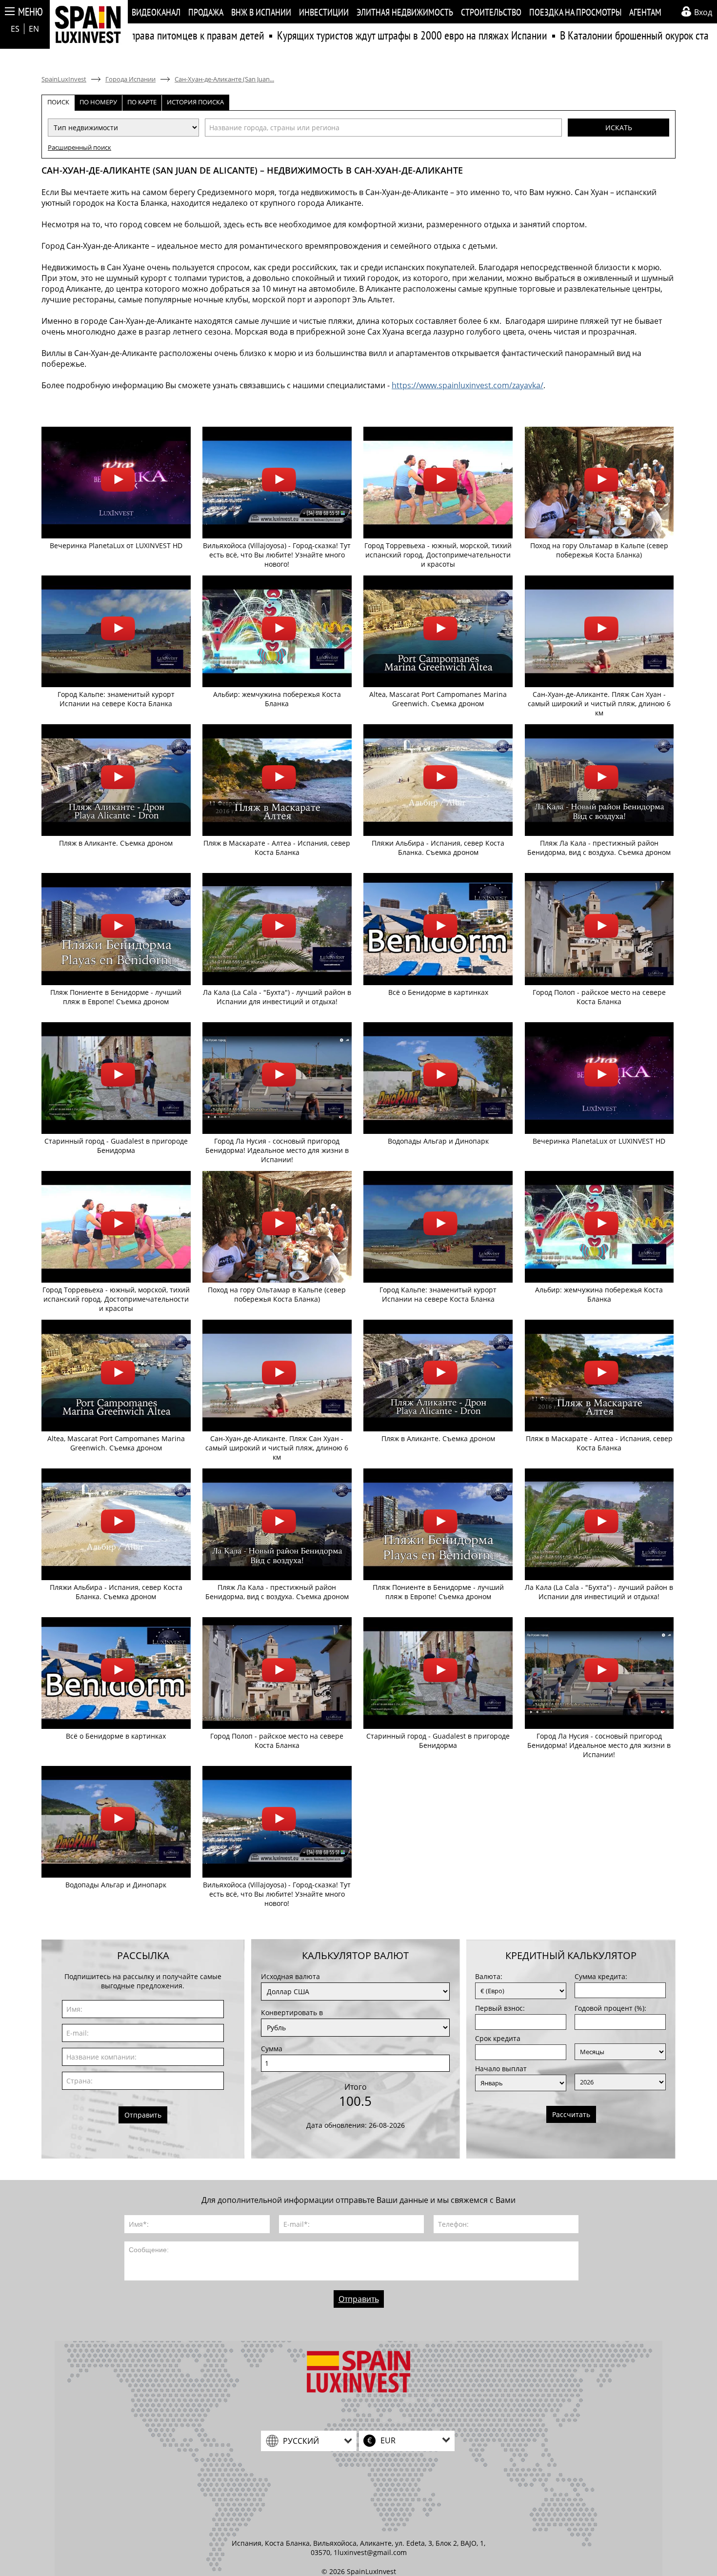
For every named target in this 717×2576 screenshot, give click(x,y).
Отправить (143, 2115)
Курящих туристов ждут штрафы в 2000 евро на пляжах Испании (345, 35)
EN (34, 29)
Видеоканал (156, 12)
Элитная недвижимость (405, 12)
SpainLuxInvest (64, 79)
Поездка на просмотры (575, 12)
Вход (703, 12)
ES (15, 29)
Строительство (491, 12)
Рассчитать (571, 2114)
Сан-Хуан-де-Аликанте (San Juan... (224, 79)
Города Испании (130, 79)
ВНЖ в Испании (261, 12)
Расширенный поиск (80, 147)
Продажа (206, 12)
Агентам (645, 12)
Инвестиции (324, 12)
